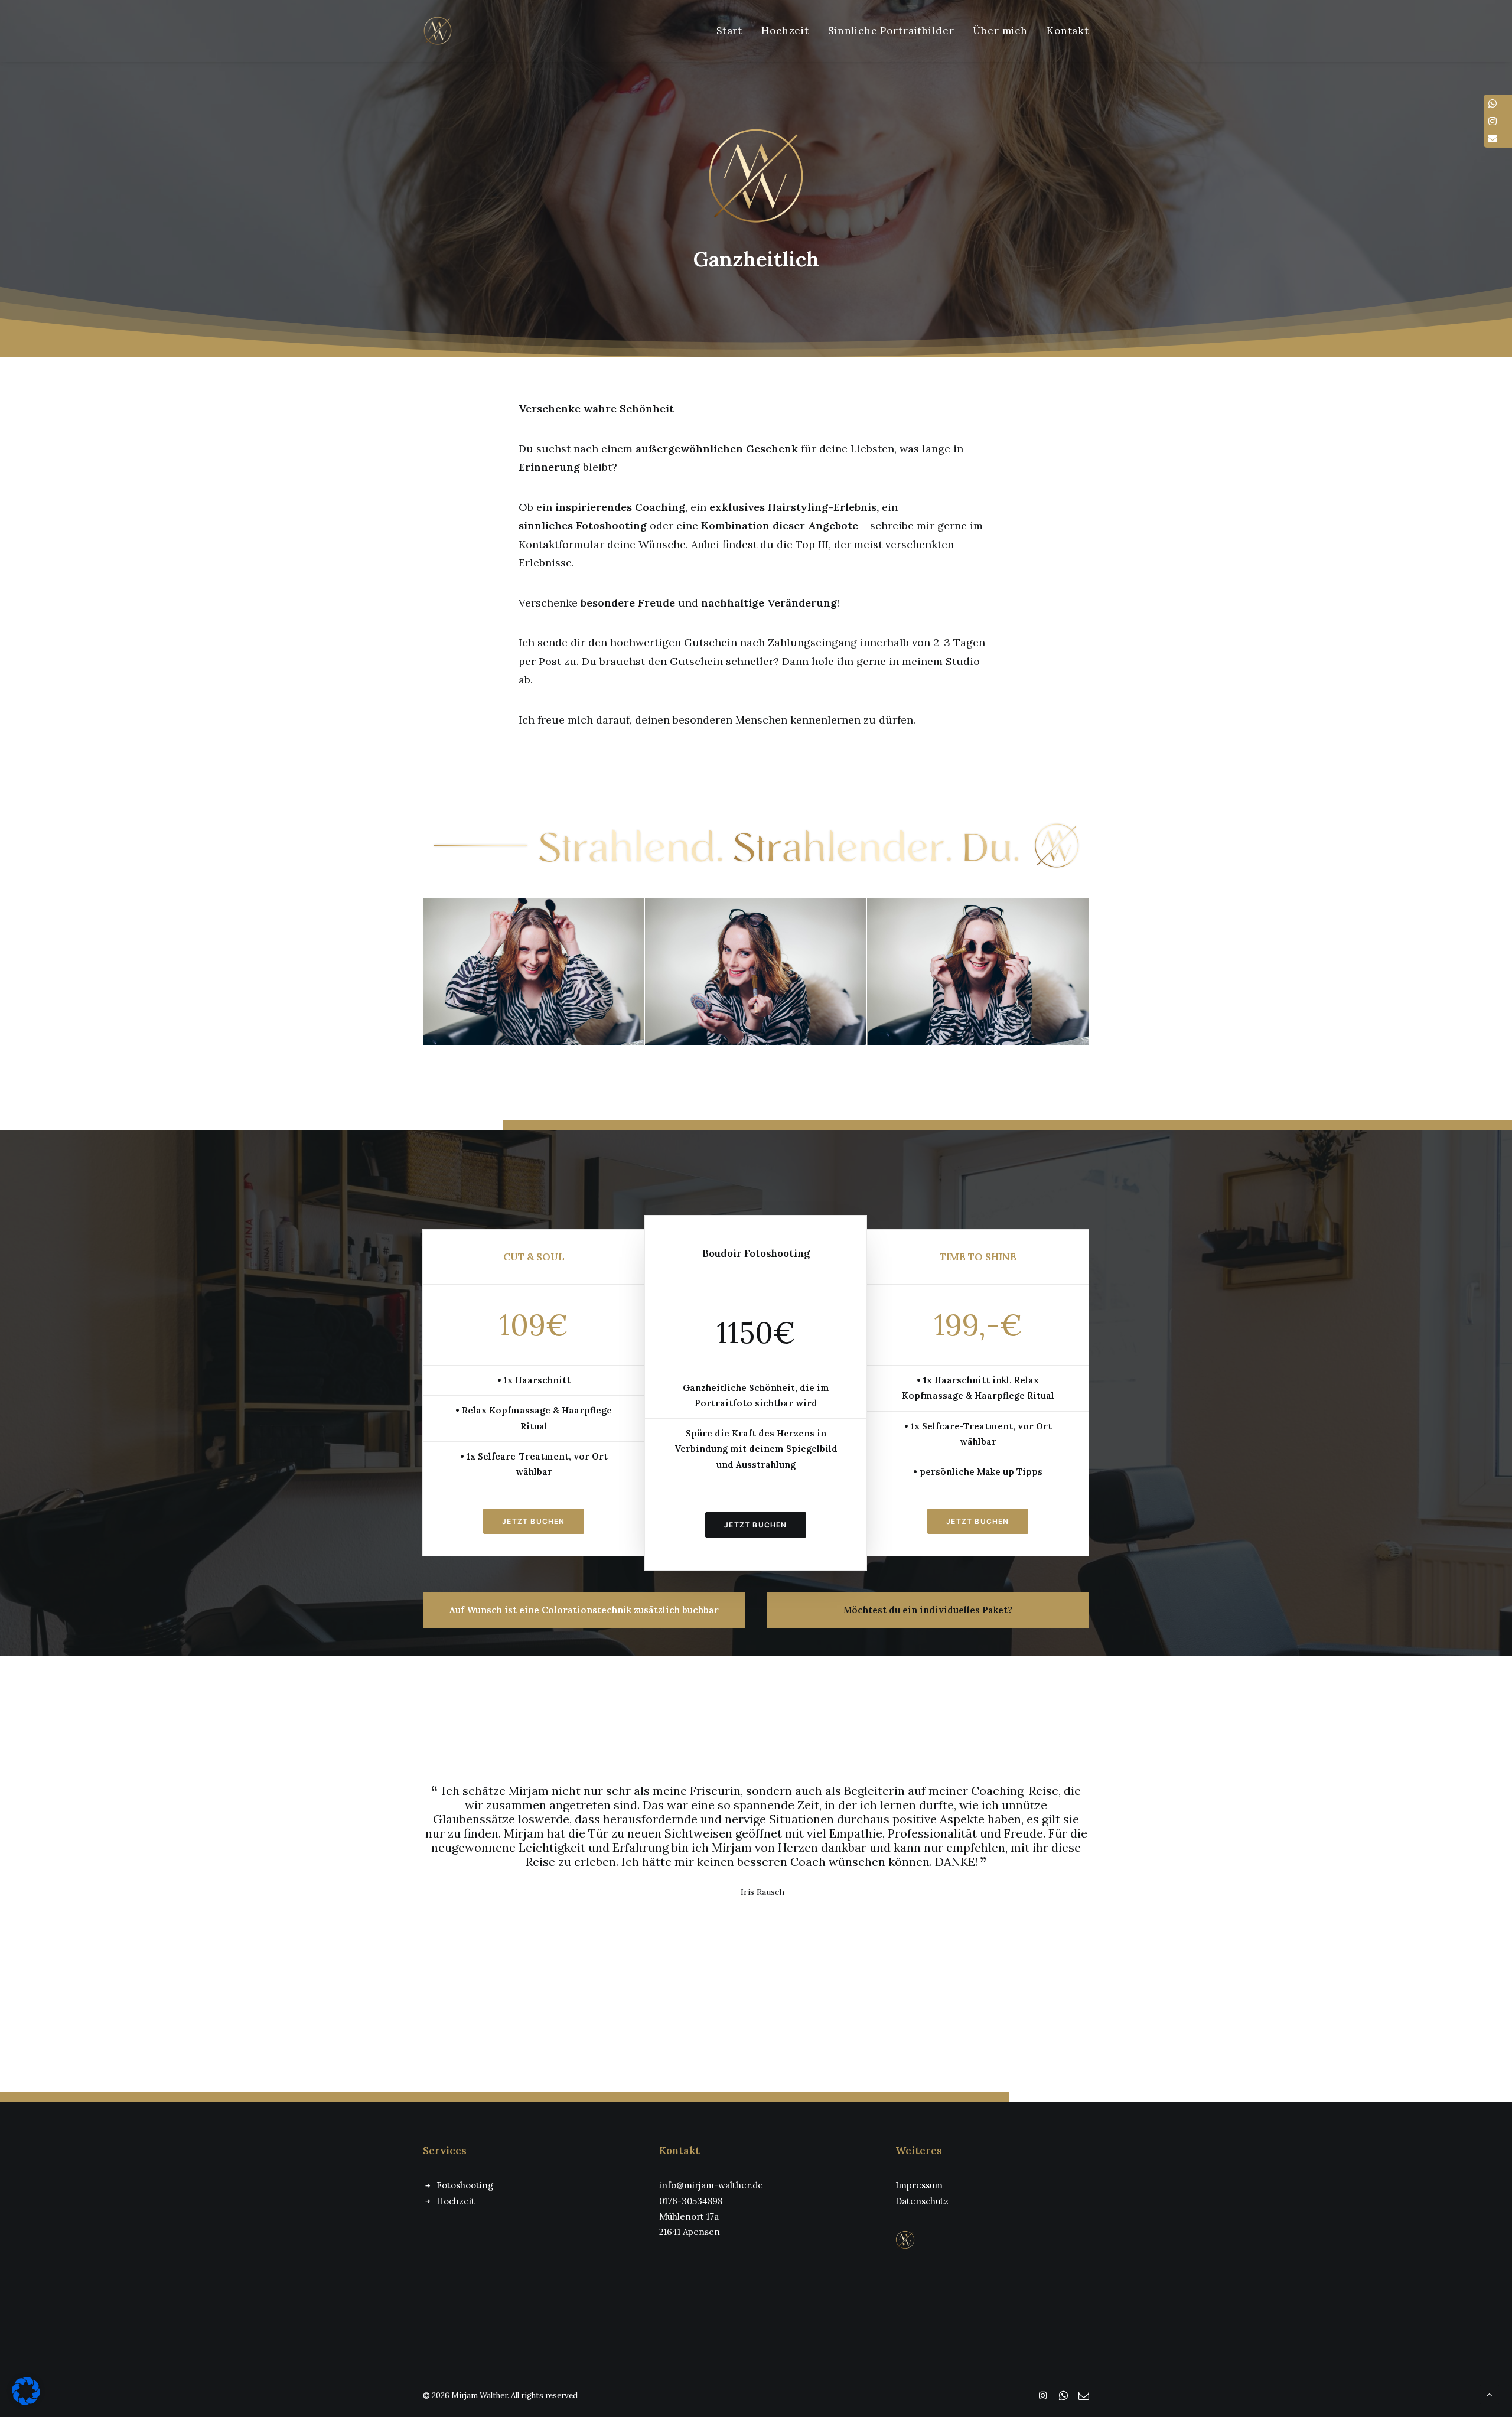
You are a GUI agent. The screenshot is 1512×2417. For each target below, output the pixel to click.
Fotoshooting (465, 2185)
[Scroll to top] (1490, 2394)
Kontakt (1068, 31)
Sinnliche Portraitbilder (891, 31)
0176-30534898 (691, 2201)
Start (729, 31)
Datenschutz (922, 2201)
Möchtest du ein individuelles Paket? (928, 1610)
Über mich (1000, 31)
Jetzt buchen (533, 1521)
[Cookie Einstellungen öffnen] (26, 2402)
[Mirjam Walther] (438, 31)
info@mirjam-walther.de (711, 2185)
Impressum (919, 2185)
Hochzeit (785, 31)
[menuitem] (734, 31)
